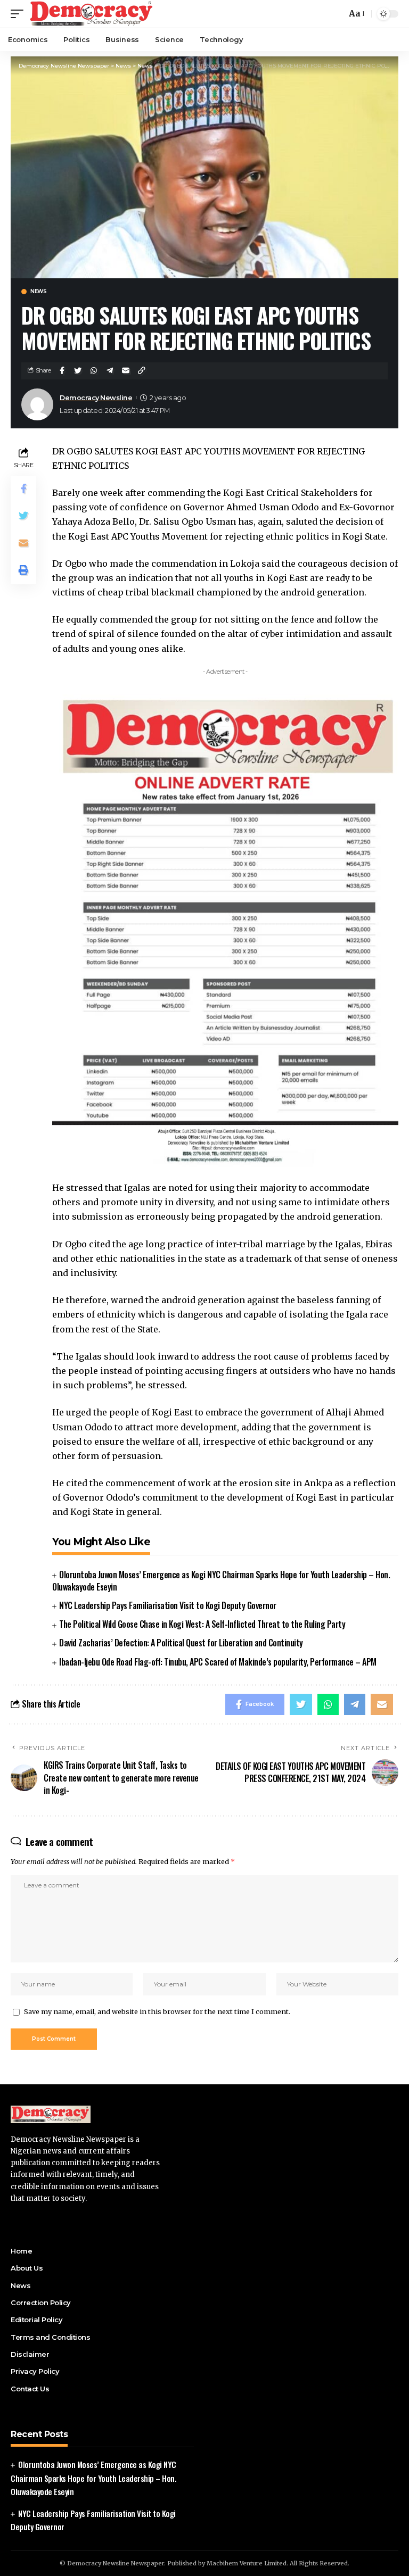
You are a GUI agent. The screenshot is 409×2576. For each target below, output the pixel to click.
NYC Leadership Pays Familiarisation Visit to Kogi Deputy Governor (168, 1605)
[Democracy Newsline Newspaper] (92, 14)
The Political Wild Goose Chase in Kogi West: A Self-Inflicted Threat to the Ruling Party (202, 1624)
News (38, 292)
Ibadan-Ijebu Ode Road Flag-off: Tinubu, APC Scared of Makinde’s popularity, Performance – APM (218, 1662)
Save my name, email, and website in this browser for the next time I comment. (157, 2011)
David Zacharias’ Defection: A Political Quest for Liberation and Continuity (181, 1643)
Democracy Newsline (96, 398)
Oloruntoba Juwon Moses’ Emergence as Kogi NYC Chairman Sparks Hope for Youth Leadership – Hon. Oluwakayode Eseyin (221, 1581)
